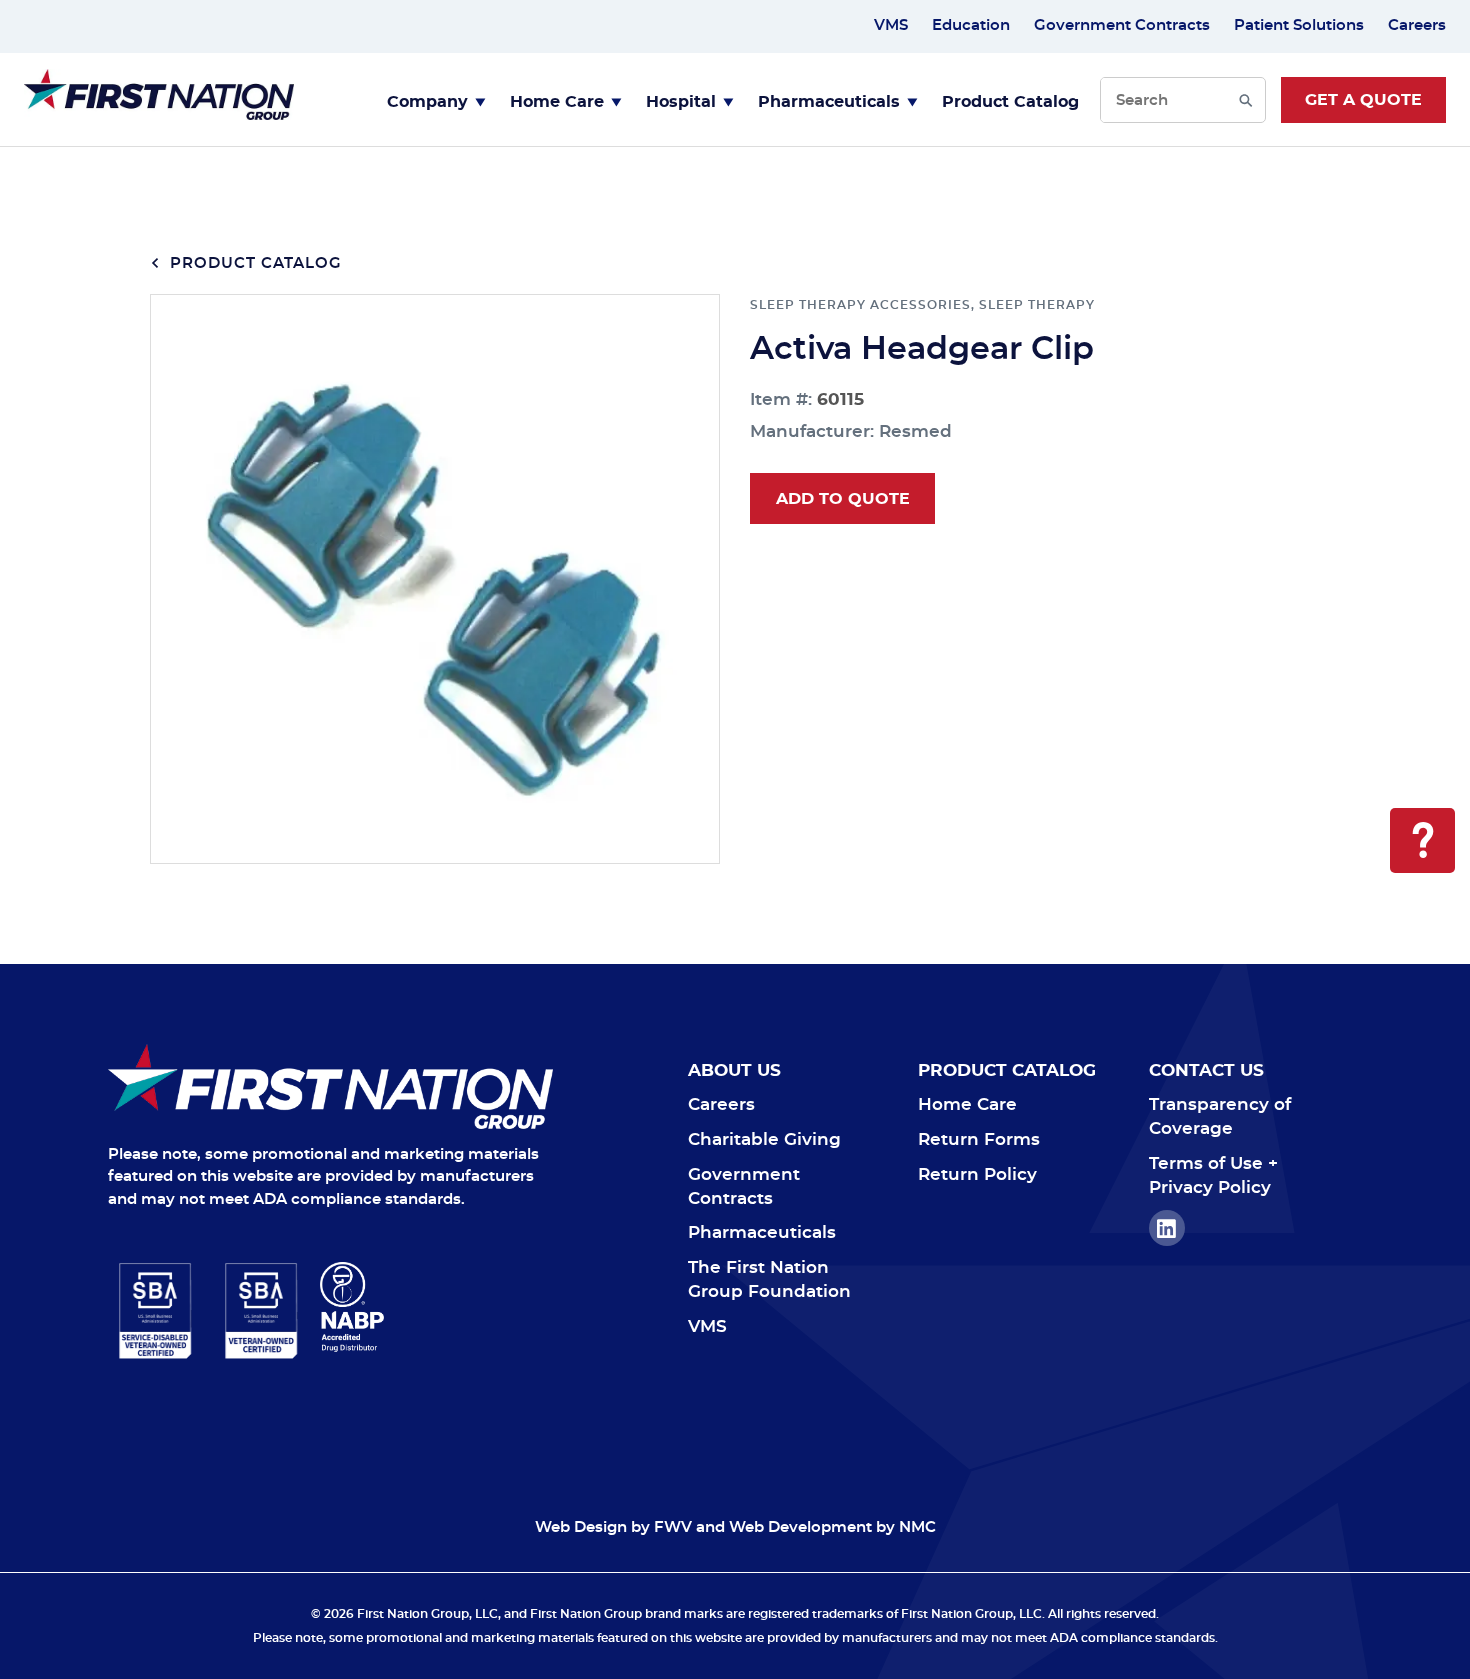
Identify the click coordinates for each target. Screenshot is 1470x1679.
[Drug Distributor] (436, 1307)
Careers (1417, 25)
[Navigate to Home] (330, 1086)
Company (427, 102)
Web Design (581, 1527)
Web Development (800, 1527)
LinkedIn (1167, 1228)
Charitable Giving (764, 1139)
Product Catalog (1010, 102)
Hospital (681, 102)
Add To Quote (843, 499)
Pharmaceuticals (829, 102)
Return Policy (977, 1174)
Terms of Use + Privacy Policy (1213, 1175)
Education (971, 25)
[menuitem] (436, 100)
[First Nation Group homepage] (159, 114)
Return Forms (979, 1139)
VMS (891, 25)
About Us (734, 1070)
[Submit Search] (1245, 100)
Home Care (557, 102)
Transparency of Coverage (1220, 1116)
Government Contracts (1122, 25)
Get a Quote (1363, 100)
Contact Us (1206, 1070)
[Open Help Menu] (1422, 840)
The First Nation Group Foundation (769, 1279)
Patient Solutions (1299, 25)
